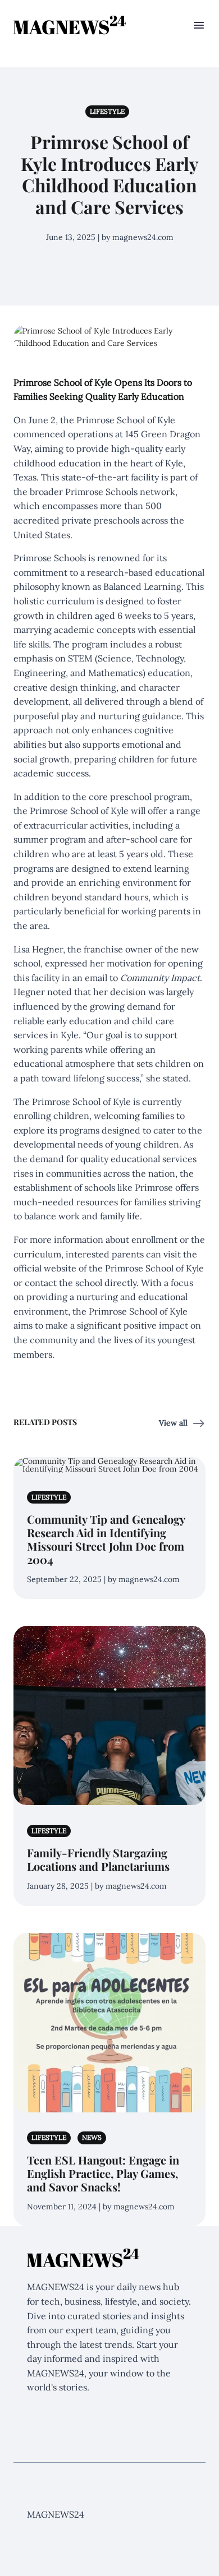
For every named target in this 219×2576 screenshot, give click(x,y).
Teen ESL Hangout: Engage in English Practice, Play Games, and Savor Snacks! (103, 2173)
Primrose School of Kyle (154, 1268)
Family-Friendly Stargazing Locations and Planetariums (98, 1859)
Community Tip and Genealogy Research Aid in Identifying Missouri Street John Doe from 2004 (106, 1539)
